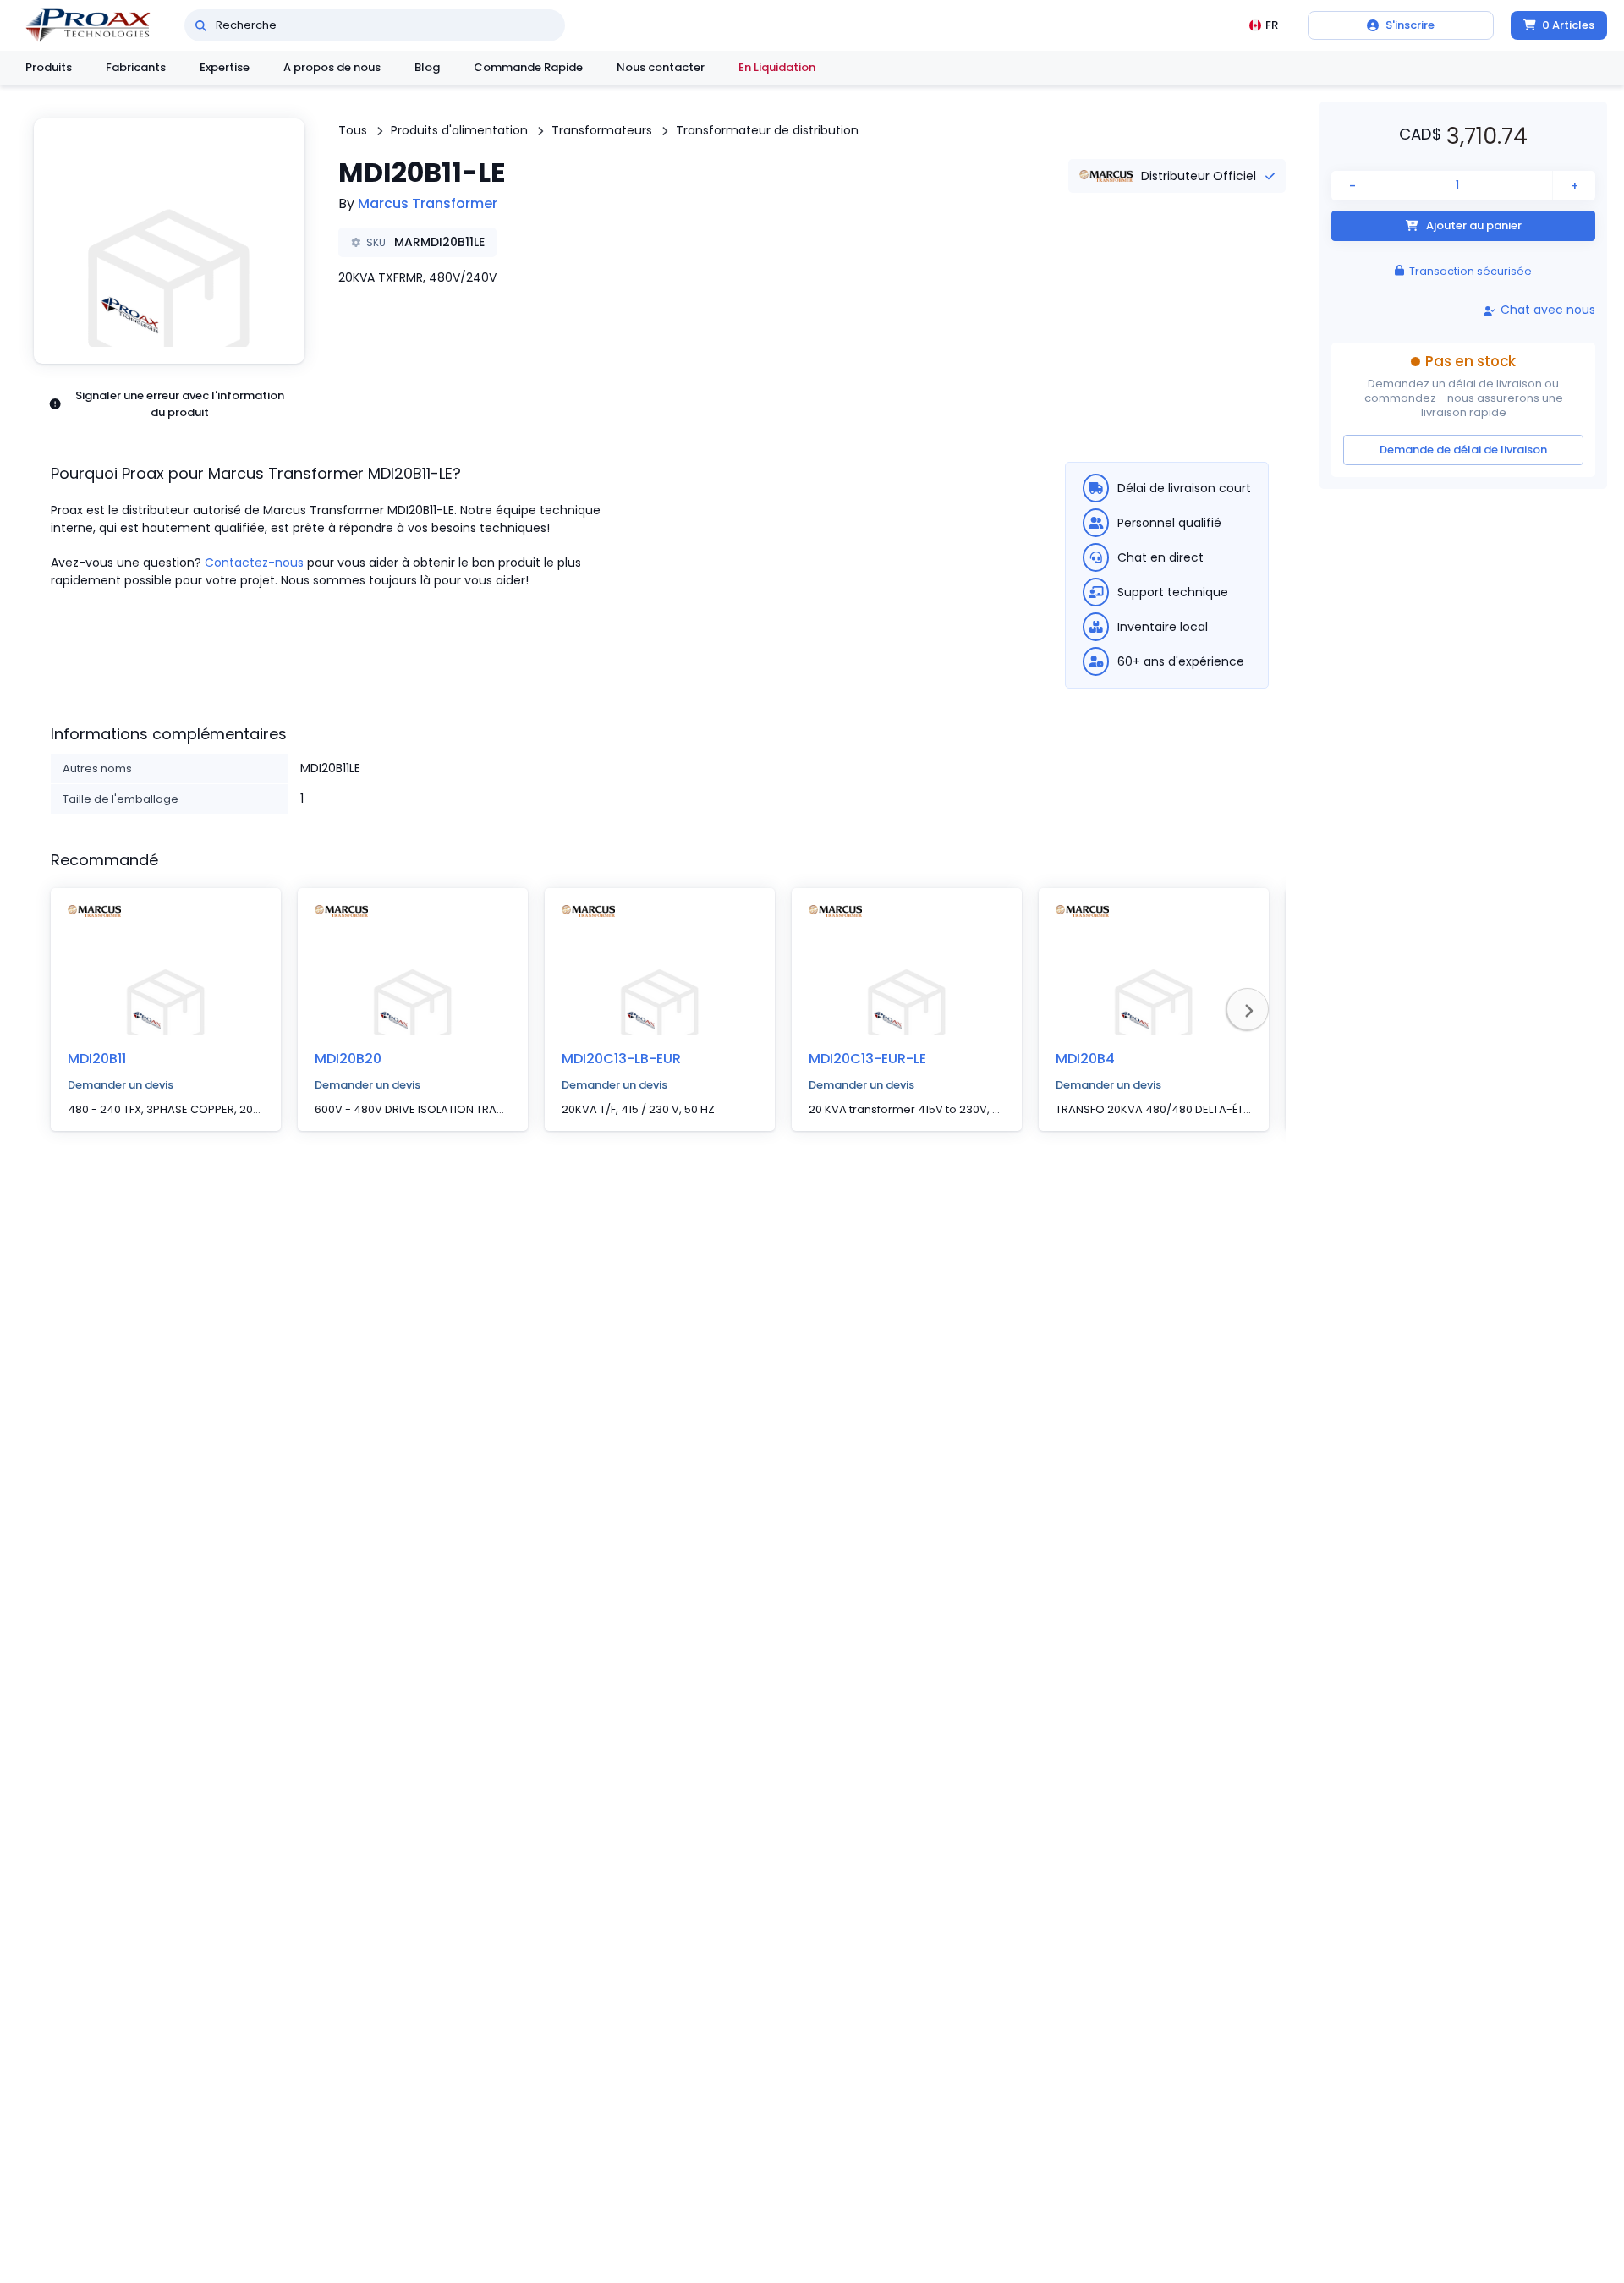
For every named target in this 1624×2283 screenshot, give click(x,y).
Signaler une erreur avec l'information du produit (180, 404)
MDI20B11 (97, 1059)
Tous (353, 130)
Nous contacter (661, 67)
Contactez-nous (254, 563)
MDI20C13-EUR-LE (867, 1059)
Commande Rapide (528, 67)
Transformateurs (602, 130)
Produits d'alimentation (459, 130)
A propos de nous (332, 67)
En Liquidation (777, 67)
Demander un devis (121, 1085)
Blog (427, 67)
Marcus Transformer (428, 203)
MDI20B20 (348, 1059)
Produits (49, 67)
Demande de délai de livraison (1463, 449)
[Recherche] (201, 25)
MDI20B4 (1085, 1059)
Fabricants (136, 67)
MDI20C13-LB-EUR (621, 1059)
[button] (169, 241)
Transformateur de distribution (767, 130)
